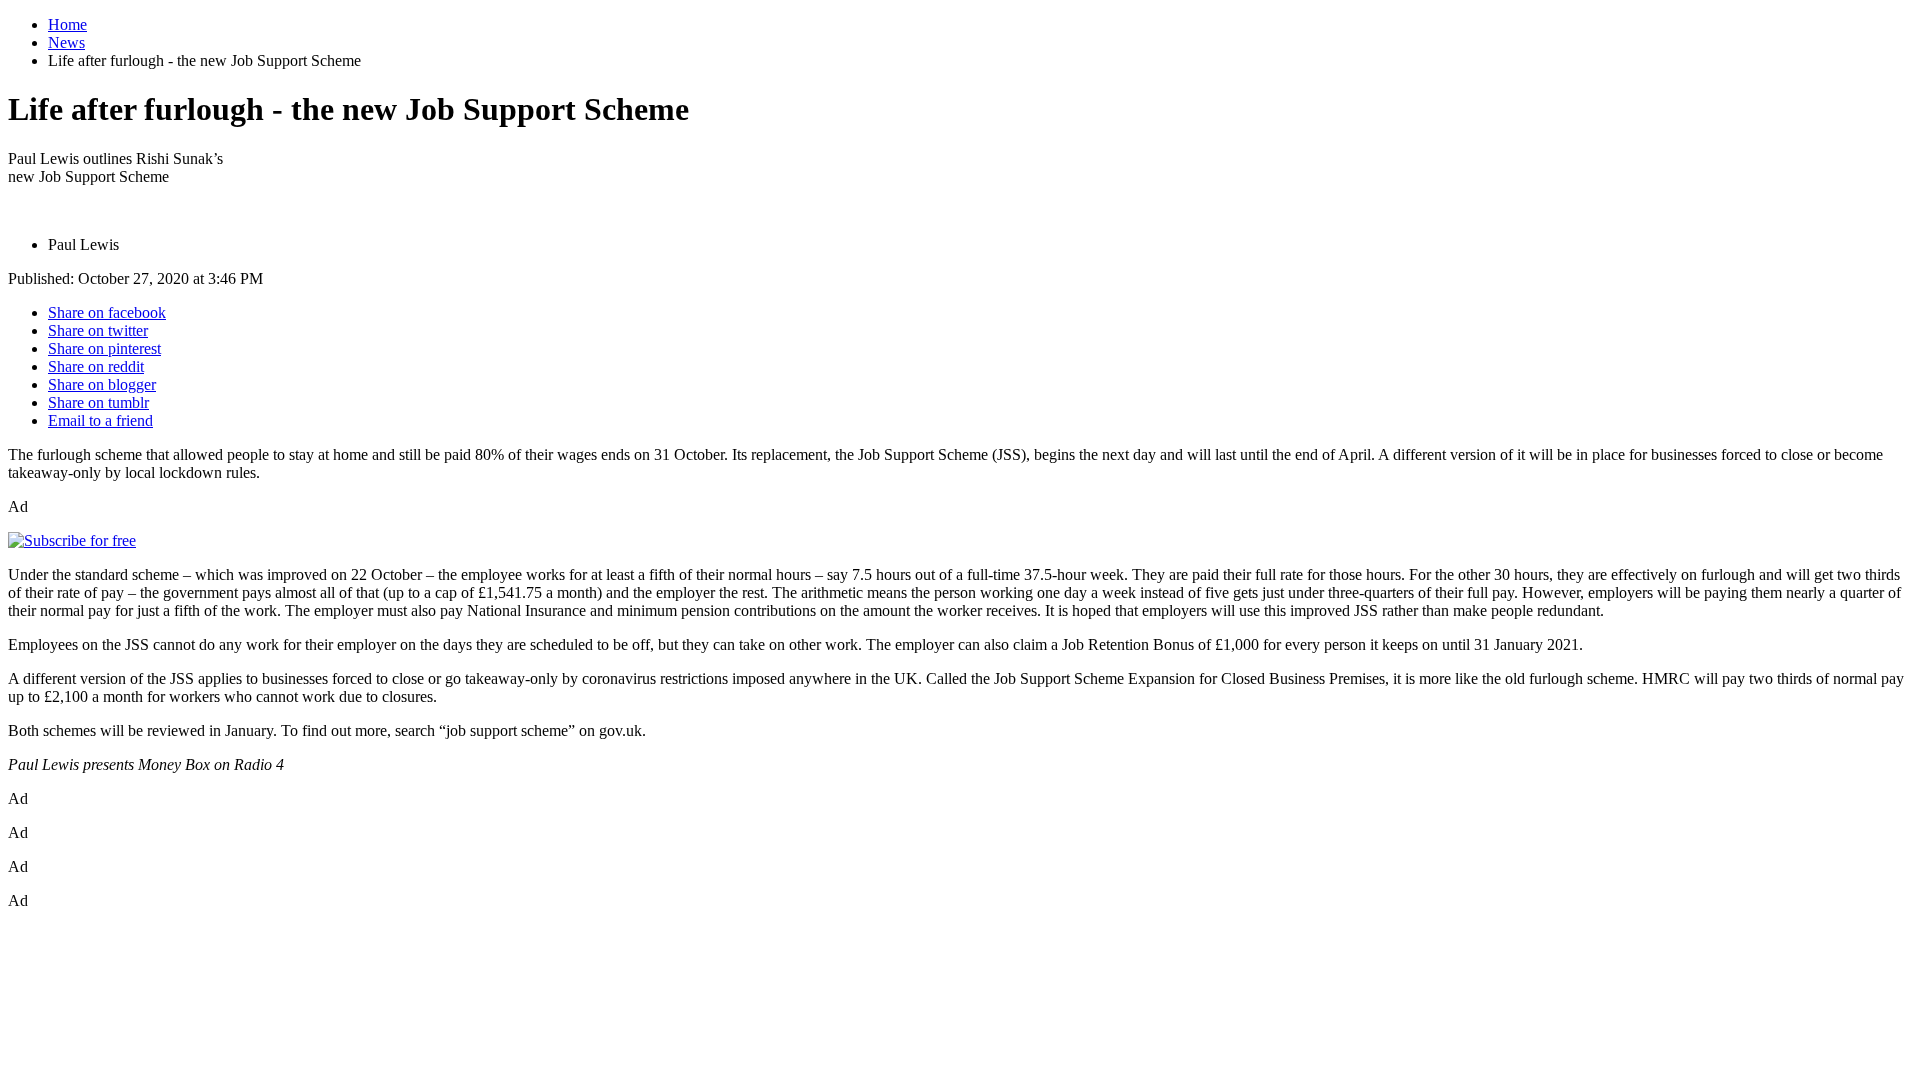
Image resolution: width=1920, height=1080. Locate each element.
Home (67, 24)
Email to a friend (100, 420)
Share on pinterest (104, 348)
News (66, 42)
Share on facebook (107, 312)
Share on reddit (96, 366)
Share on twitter (98, 330)
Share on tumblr (98, 402)
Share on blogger (102, 384)
